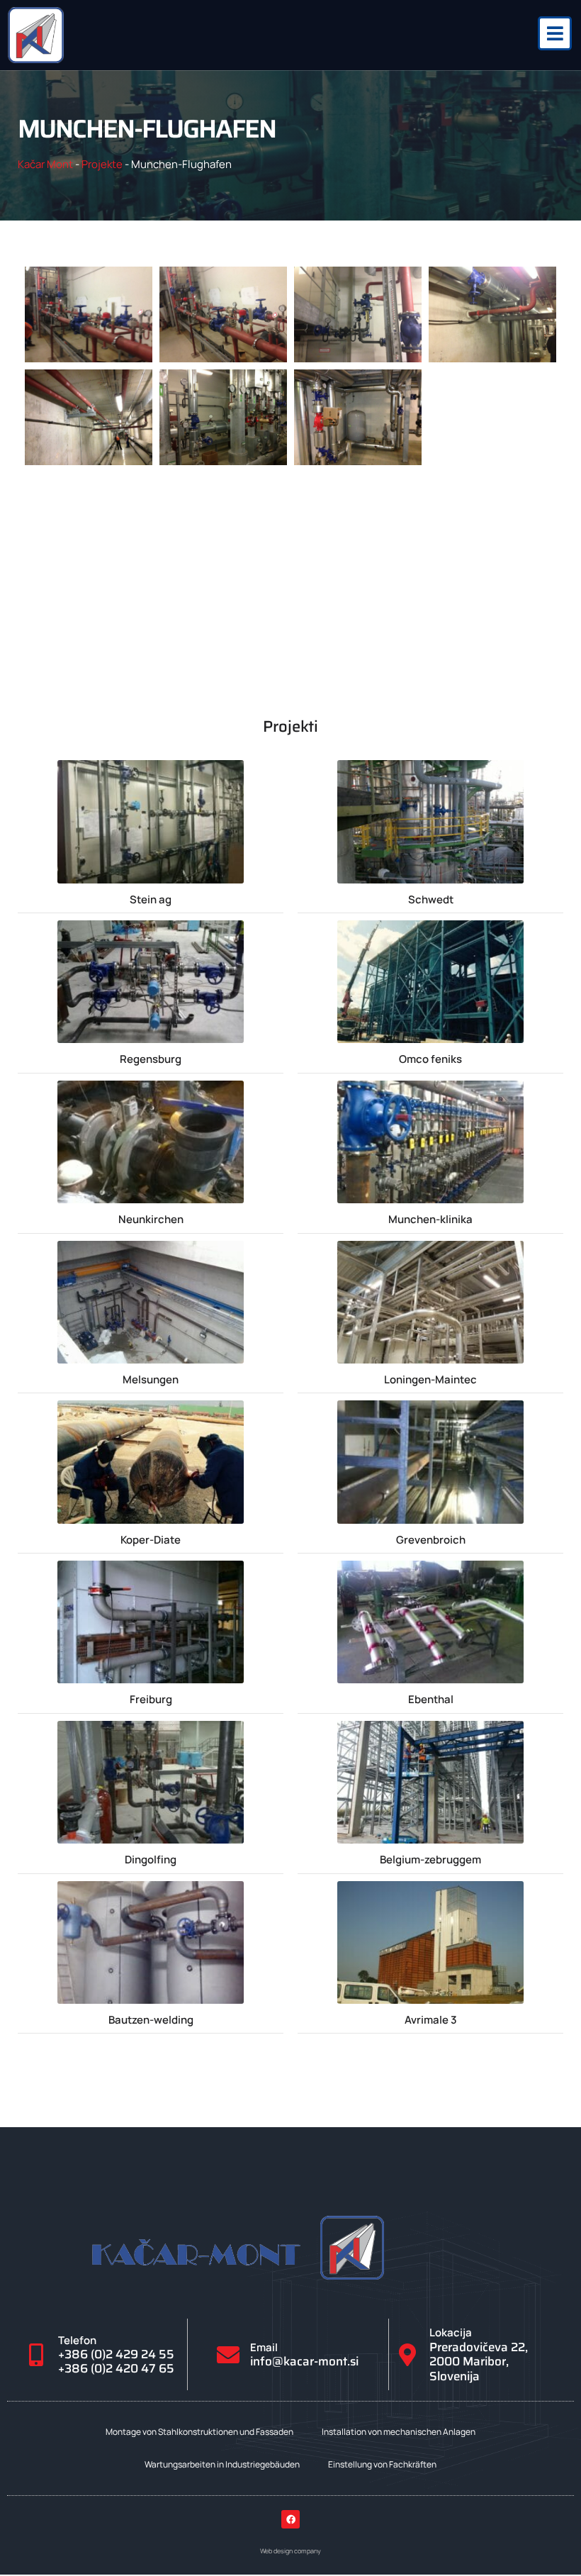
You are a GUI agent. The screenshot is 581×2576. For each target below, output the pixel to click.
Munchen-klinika (430, 1219)
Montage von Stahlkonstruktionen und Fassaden (199, 2432)
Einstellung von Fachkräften (382, 2464)
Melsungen (151, 1379)
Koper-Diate (151, 1540)
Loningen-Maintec (430, 1379)
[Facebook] (290, 2519)
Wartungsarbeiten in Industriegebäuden (222, 2464)
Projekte (102, 164)
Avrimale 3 (431, 2020)
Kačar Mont (45, 164)
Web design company (290, 2551)
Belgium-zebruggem (430, 1859)
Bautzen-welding (151, 2020)
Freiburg (151, 1699)
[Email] (228, 2355)
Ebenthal (431, 1699)
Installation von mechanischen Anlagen (399, 2432)
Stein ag (151, 899)
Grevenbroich (431, 1540)
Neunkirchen (151, 1219)
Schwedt (431, 899)
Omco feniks (430, 1059)
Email (264, 2347)
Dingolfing (151, 1859)
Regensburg (151, 1059)
